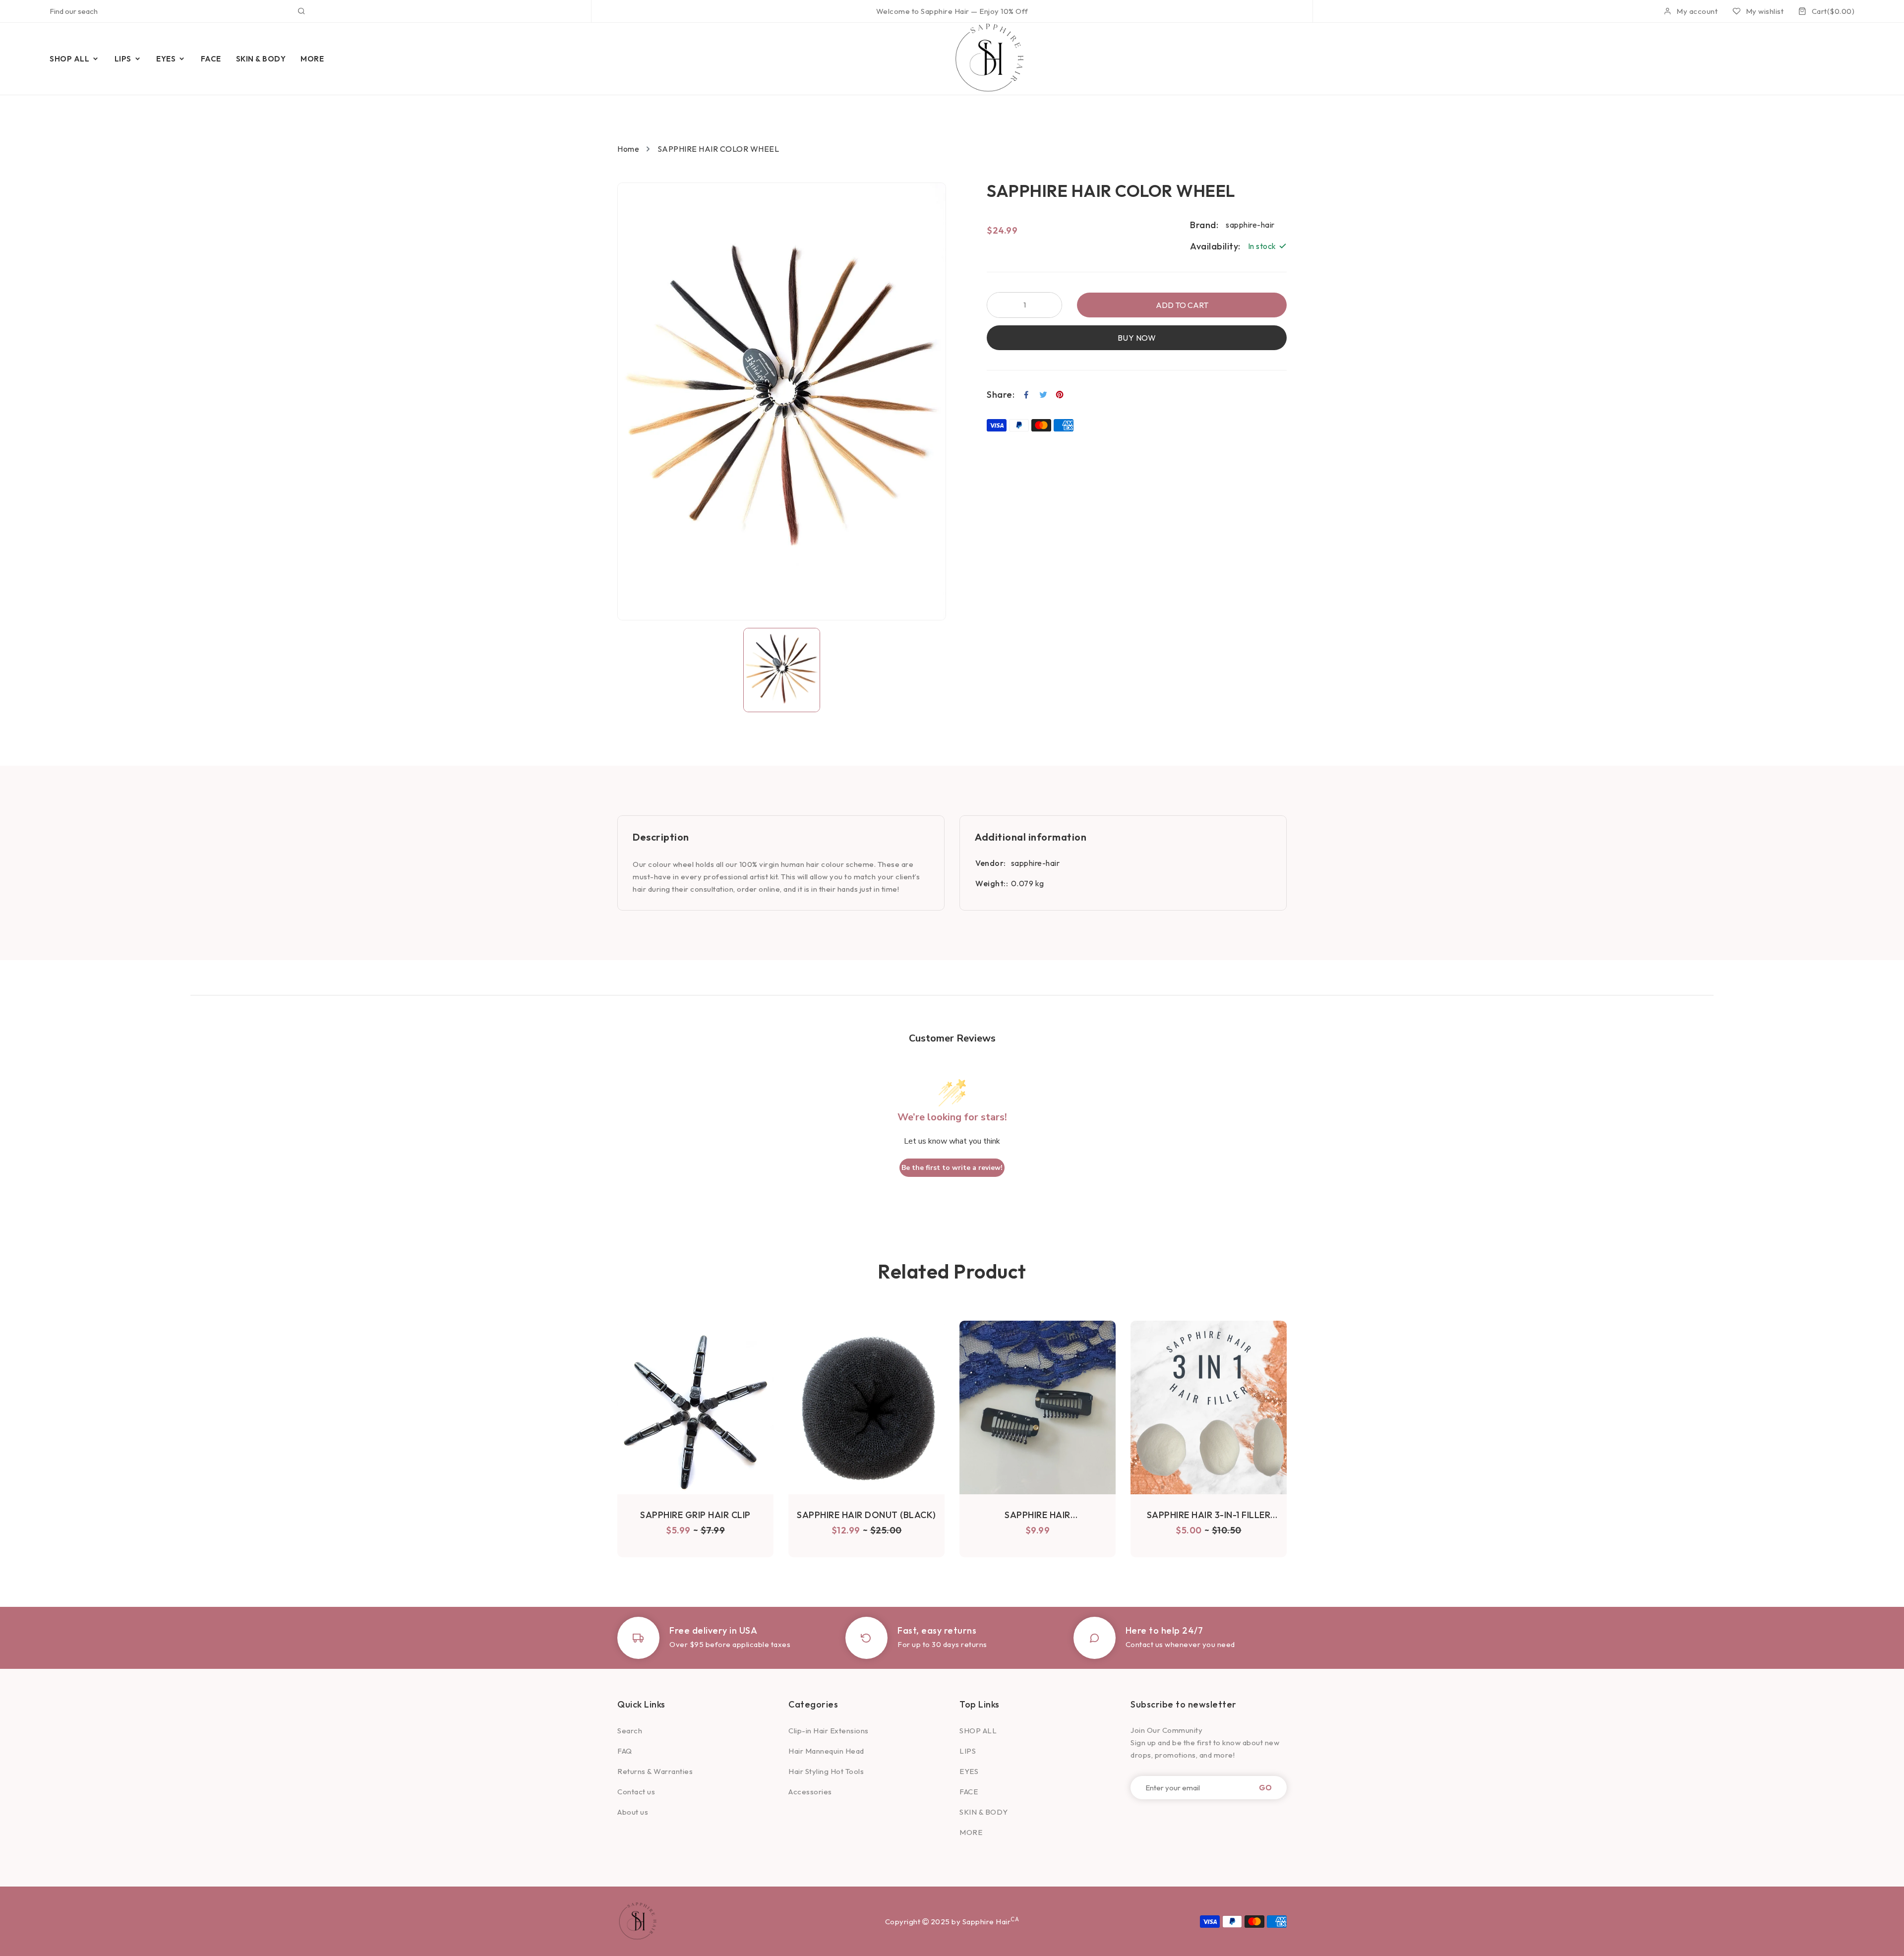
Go (1265, 1788)
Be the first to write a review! (952, 1168)
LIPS (968, 1751)
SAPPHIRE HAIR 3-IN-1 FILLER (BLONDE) (1209, 1515)
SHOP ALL (978, 1731)
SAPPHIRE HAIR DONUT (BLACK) (866, 1515)
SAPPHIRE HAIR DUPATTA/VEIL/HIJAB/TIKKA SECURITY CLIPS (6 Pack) (1038, 1515)
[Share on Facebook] (1027, 395)
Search (630, 1731)
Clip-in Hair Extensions (829, 1731)
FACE (969, 1792)
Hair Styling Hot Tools (826, 1771)
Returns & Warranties (655, 1771)
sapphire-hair (1036, 863)
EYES (969, 1771)
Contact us (636, 1792)
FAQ (625, 1751)
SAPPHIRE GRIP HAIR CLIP (695, 1515)
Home (628, 149)
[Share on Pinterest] (1060, 395)
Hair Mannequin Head (826, 1751)
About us (633, 1812)
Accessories (810, 1792)
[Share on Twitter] (1043, 395)
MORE (971, 1832)
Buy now (1137, 338)
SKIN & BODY (984, 1812)
